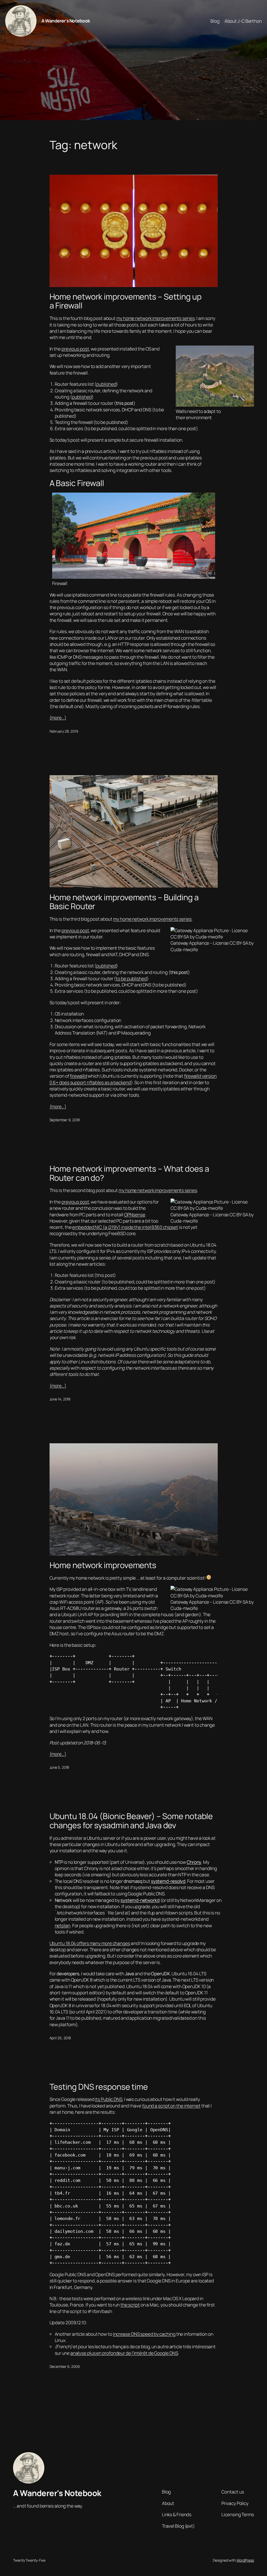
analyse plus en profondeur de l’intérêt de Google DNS (124, 2353)
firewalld (78, 1076)
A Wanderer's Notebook (66, 21)
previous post (75, 349)
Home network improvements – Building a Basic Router (124, 902)
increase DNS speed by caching (144, 2334)
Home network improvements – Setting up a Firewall (126, 301)
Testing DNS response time (99, 2087)
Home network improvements (103, 1565)
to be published (131, 978)
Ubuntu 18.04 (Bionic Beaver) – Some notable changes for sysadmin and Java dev (131, 1821)
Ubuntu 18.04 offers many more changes (90, 1943)
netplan (63, 1925)
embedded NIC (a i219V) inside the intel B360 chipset (125, 1227)
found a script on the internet (171, 2106)
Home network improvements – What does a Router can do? (129, 1173)
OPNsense (135, 1214)
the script (130, 2305)
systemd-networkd (140, 1900)
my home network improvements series (156, 318)
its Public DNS (109, 2099)
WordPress (245, 2560)
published (106, 384)
